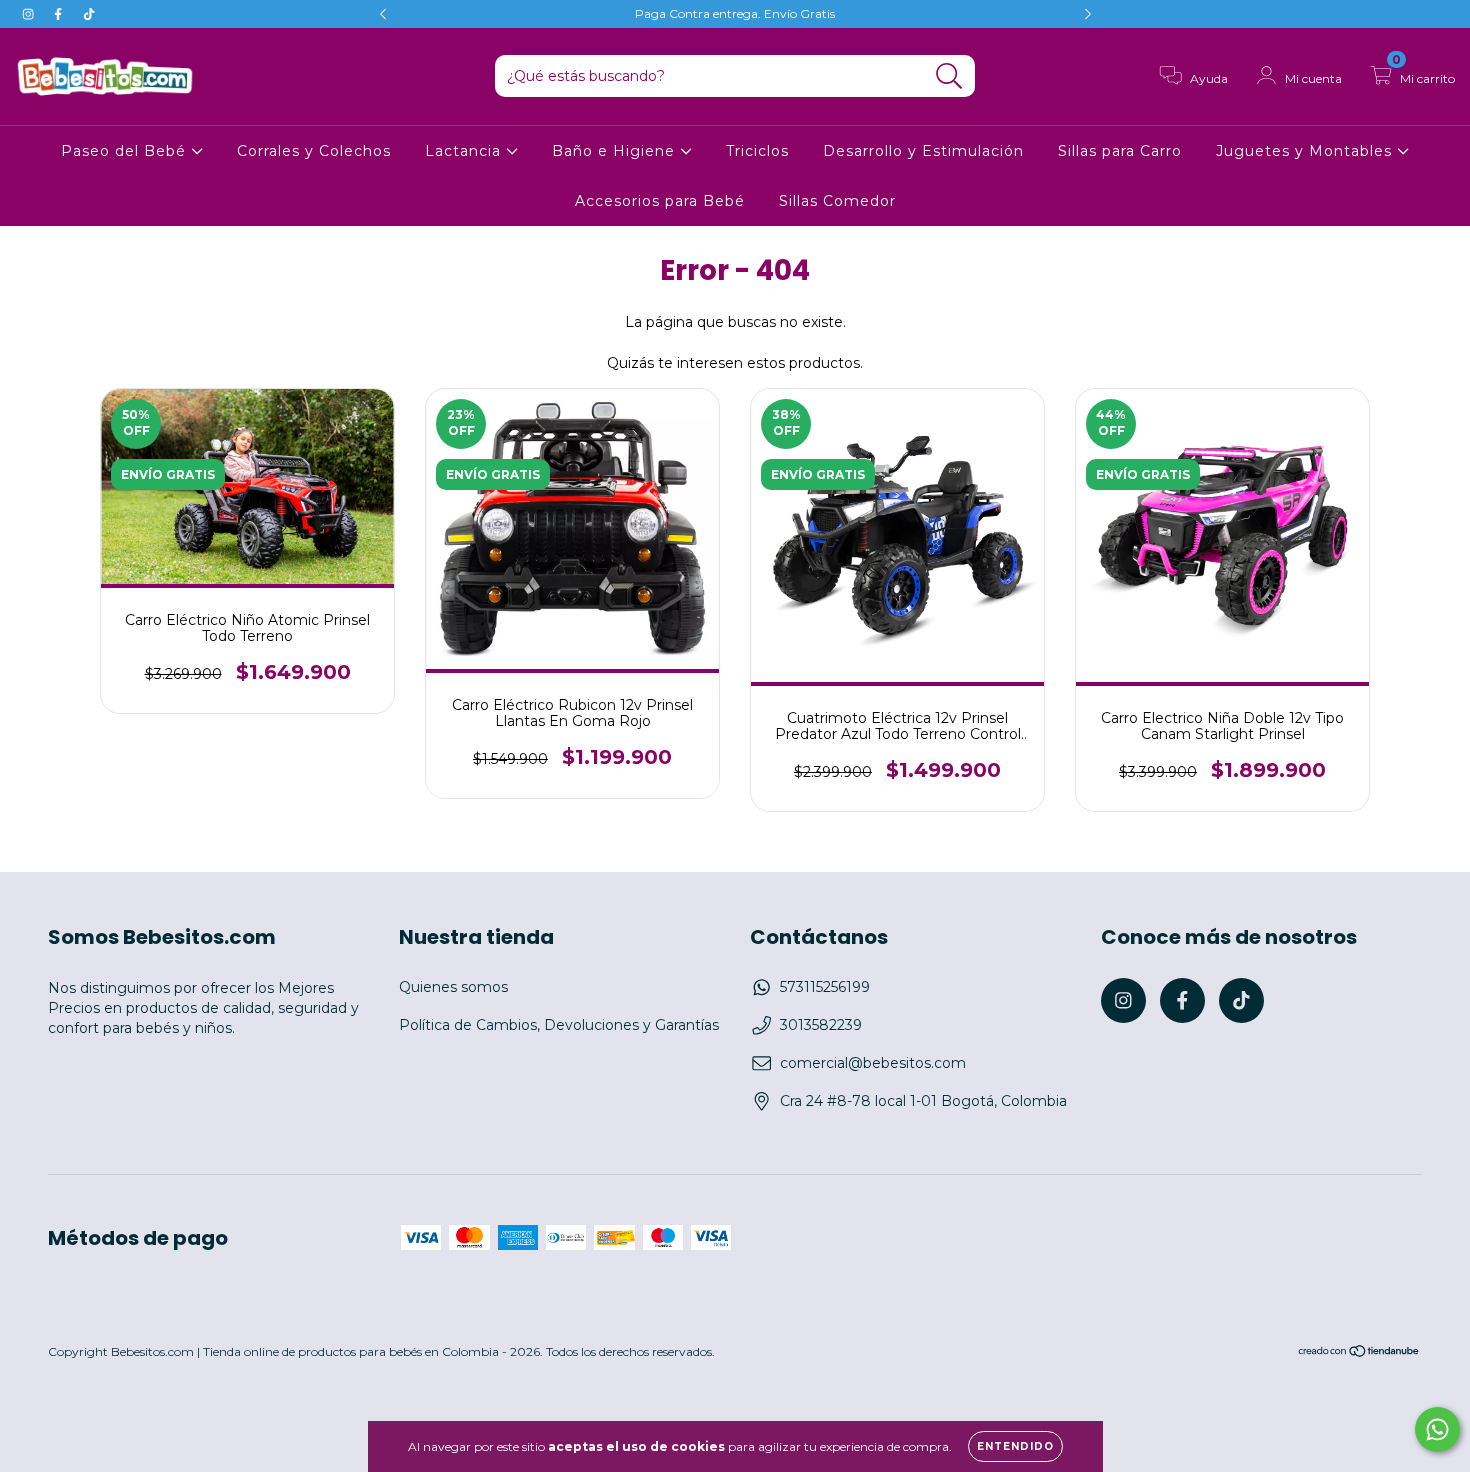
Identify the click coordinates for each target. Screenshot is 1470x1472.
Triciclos (757, 151)
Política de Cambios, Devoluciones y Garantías (559, 1025)
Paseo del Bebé (126, 151)
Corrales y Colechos (314, 151)
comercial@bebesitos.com (873, 1063)
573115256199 (825, 987)
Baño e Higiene (616, 151)
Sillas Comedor (837, 201)
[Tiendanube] (1359, 1353)
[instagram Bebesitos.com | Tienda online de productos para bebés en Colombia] (30, 14)
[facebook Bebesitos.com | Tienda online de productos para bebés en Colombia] (60, 14)
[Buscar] (949, 76)
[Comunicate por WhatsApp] (1437, 1429)
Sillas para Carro (1120, 151)
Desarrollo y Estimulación (923, 151)
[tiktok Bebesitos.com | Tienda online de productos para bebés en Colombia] (89, 14)
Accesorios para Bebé (660, 201)
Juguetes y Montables (1306, 151)
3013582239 (821, 1025)
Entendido (1015, 1446)
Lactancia (465, 151)
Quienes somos (453, 987)
